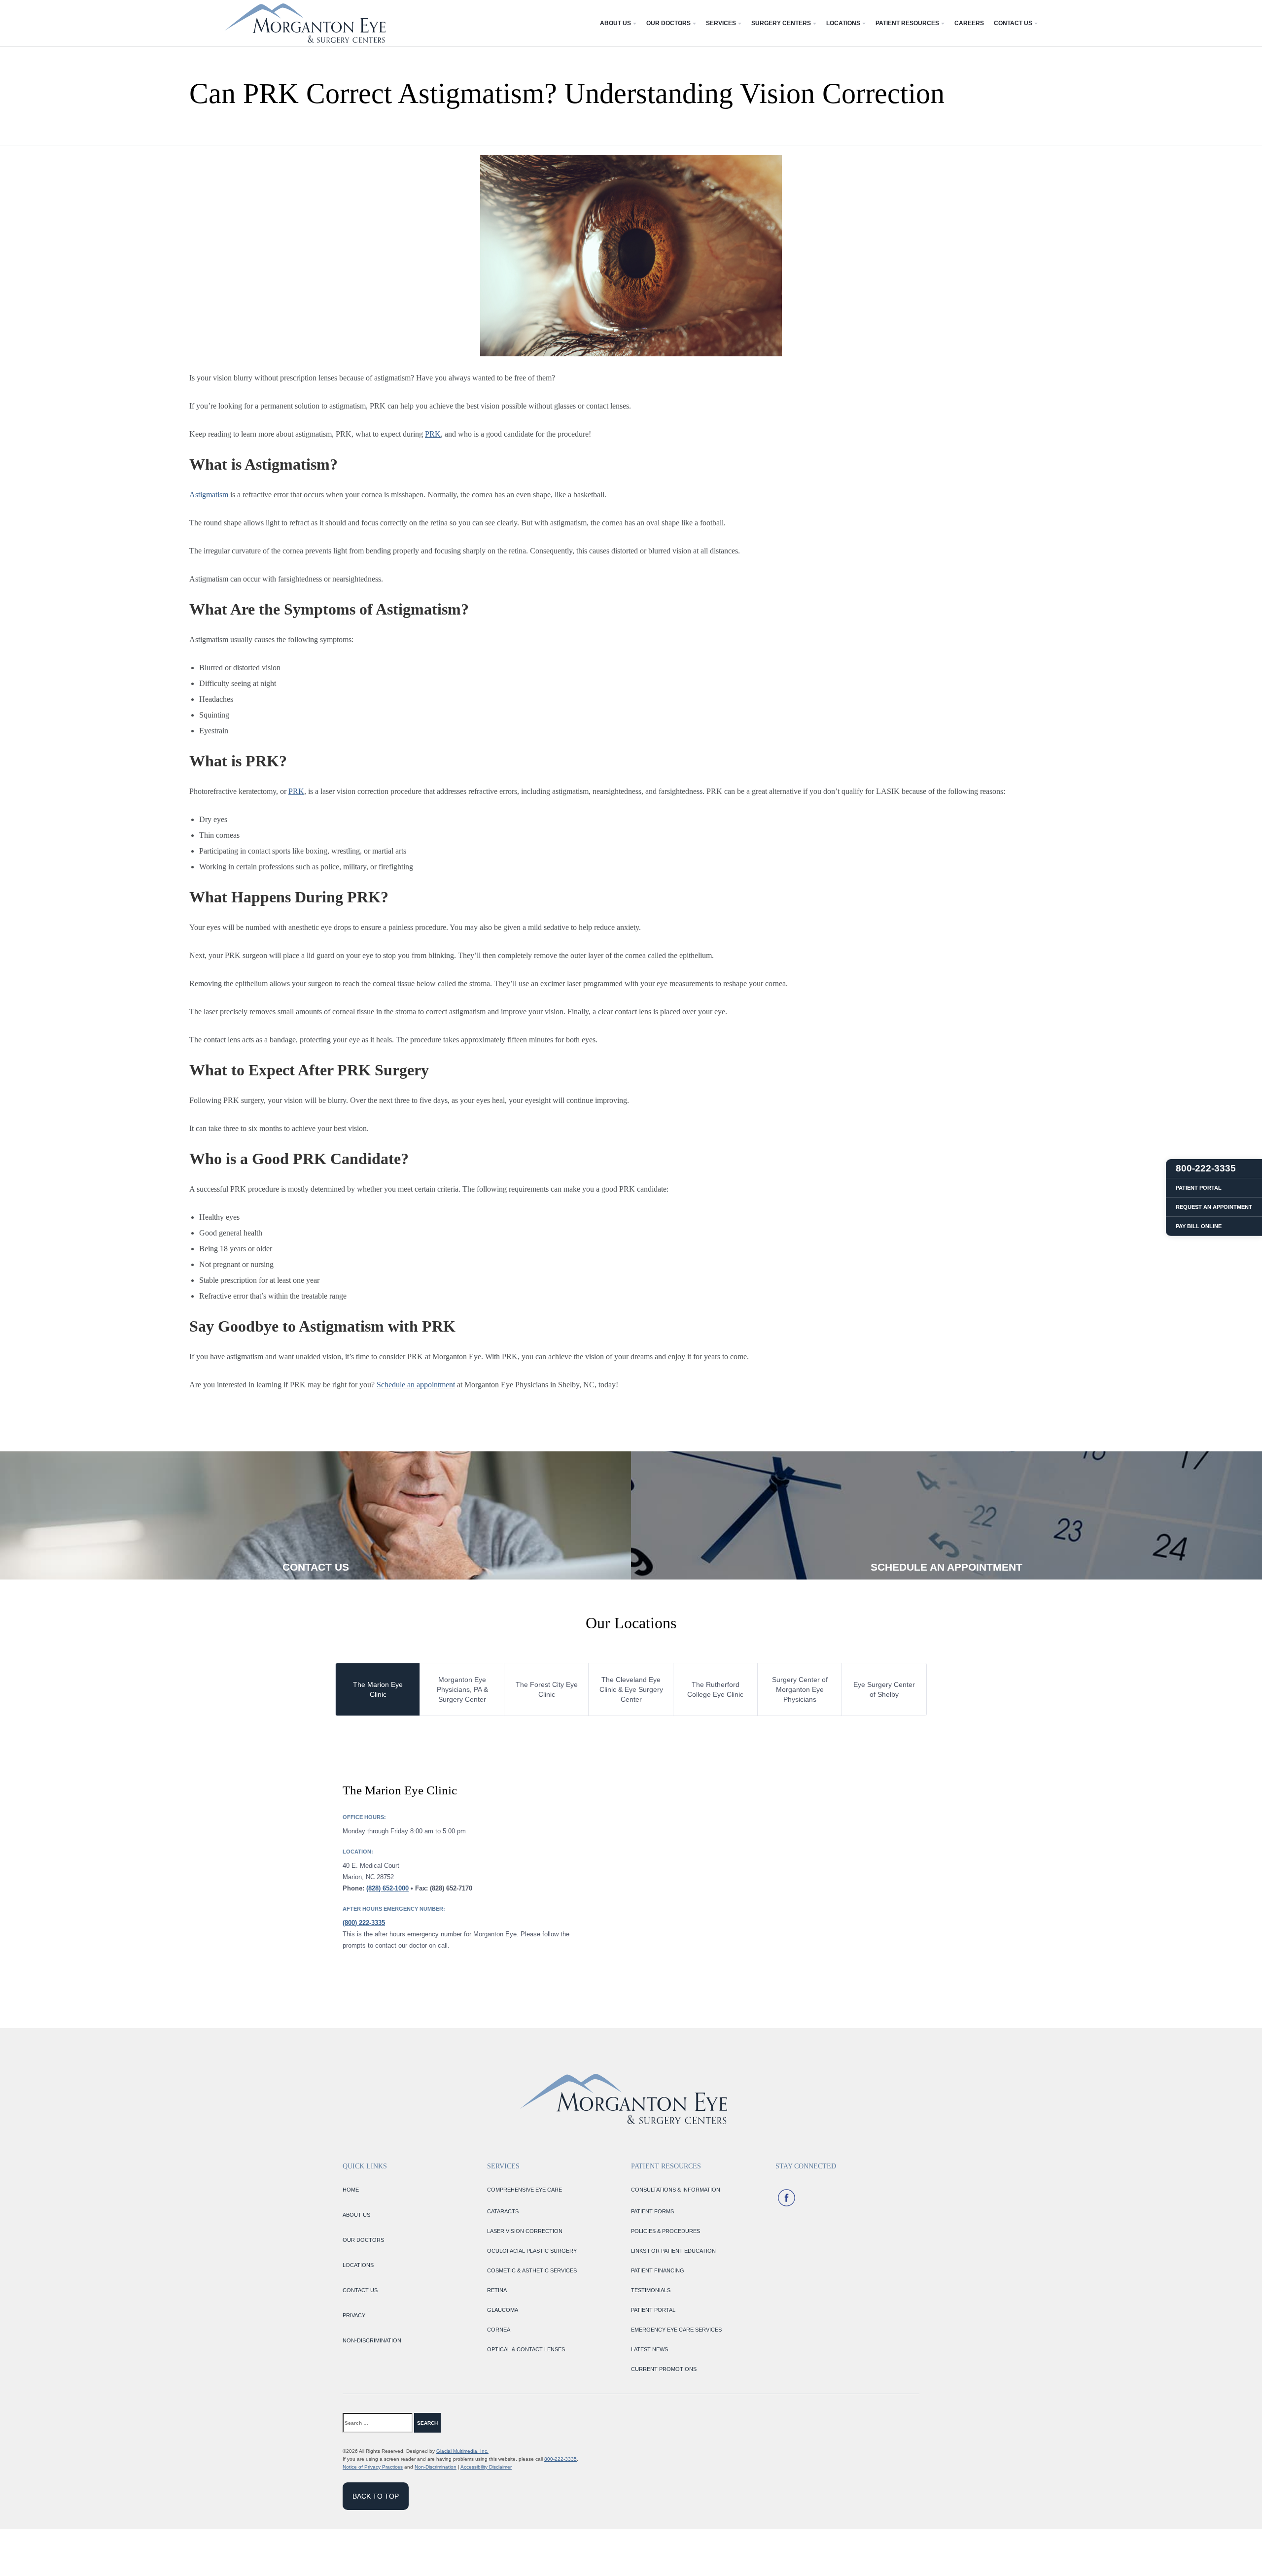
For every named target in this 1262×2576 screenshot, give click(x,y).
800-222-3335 (561, 2459)
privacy (354, 2315)
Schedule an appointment (416, 1385)
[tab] (378, 1689)
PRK (433, 434)
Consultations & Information (676, 2190)
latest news (649, 2349)
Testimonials (651, 2290)
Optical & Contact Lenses (526, 2349)
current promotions (664, 2369)
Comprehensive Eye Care (525, 2190)
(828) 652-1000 (387, 1888)
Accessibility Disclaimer (486, 2467)
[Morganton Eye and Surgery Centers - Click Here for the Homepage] (305, 23)
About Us (615, 23)
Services (721, 23)
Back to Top (376, 2496)
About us (356, 2215)
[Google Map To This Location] (779, 1866)
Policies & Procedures (666, 2231)
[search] (460, 2423)
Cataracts (503, 2211)
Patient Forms (652, 2211)
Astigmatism (209, 495)
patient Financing (658, 2270)
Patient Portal (653, 2310)
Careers (969, 23)
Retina (497, 2290)
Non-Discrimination (436, 2467)
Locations (843, 23)
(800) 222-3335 (364, 1923)
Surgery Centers (781, 23)
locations (358, 2265)
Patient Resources (907, 23)
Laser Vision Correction (525, 2231)
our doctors (363, 2240)
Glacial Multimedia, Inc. (462, 2451)
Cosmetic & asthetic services (532, 2270)
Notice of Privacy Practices (373, 2467)
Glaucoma (503, 2310)
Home (351, 2190)
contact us (360, 2290)
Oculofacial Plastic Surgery (532, 2251)
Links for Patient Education (673, 2251)
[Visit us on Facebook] (787, 2198)
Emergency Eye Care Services (676, 2330)
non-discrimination (372, 2340)
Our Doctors (668, 23)
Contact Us (1013, 23)
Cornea (499, 2330)
